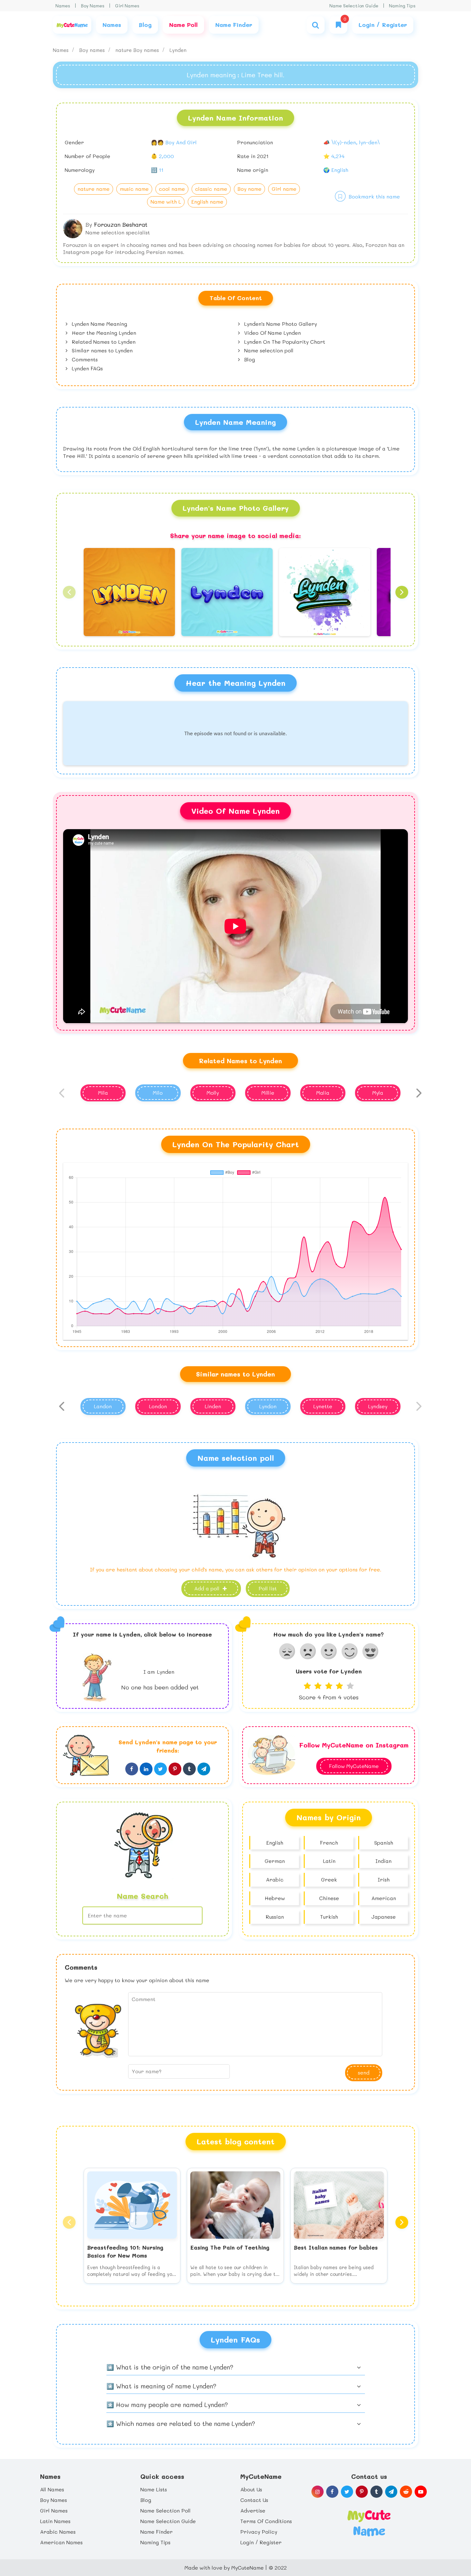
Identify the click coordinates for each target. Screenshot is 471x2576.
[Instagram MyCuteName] (318, 2492)
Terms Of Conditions (266, 2521)
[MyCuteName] (72, 25)
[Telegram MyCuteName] (391, 2492)
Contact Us (254, 2500)
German (275, 1861)
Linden (213, 1406)
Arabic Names (58, 2532)
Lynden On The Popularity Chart (284, 342)
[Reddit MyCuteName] (406, 2492)
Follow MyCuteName (354, 1766)
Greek (329, 1879)
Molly (213, 1093)
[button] (69, 592)
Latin (329, 1861)
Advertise (253, 2510)
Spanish (384, 1843)
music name (134, 189)
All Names (52, 2489)
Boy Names (93, 6)
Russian (275, 1917)
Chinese (329, 1898)
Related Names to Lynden (103, 342)
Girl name (284, 189)
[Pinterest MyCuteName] (362, 2492)
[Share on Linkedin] (146, 1769)
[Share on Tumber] (189, 1769)
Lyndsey (378, 1406)
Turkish (329, 1917)
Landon (103, 1406)
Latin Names (55, 2521)
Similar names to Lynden (101, 350)
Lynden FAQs (87, 368)
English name (207, 202)
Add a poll (208, 1588)
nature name (94, 189)
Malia (323, 1093)
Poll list (268, 1588)
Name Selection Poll (165, 2510)
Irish (384, 1879)
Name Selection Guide (354, 6)
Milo (158, 1093)
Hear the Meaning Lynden (103, 333)
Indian (384, 1861)
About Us (251, 2489)
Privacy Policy (259, 2532)
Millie (268, 1093)
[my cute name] (369, 2522)
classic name (211, 189)
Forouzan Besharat (121, 224)
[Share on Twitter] (161, 1769)
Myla (378, 1093)
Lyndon (268, 1406)
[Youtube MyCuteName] (421, 2492)
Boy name (249, 189)
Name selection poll (268, 350)
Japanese (384, 1917)
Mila (103, 1093)
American (384, 1898)
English (275, 1843)
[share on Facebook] (132, 1769)
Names (63, 6)
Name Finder (157, 2532)
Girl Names (127, 6)
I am (159, 1672)
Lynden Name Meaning (99, 324)
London (158, 1406)
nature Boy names (138, 50)
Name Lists (154, 2489)
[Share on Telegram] (204, 1769)
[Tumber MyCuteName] (376, 2492)
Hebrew (275, 1898)
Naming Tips (402, 6)
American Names (61, 2542)
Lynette (323, 1406)
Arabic (275, 1879)
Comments (84, 359)
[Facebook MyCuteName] (332, 2492)
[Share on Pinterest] (175, 1769)
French (329, 1843)
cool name (172, 189)
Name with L (166, 202)
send (364, 2072)
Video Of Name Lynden (272, 333)
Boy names (93, 50)
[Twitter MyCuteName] (347, 2492)
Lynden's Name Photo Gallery (280, 324)
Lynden (178, 50)
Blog (249, 359)
